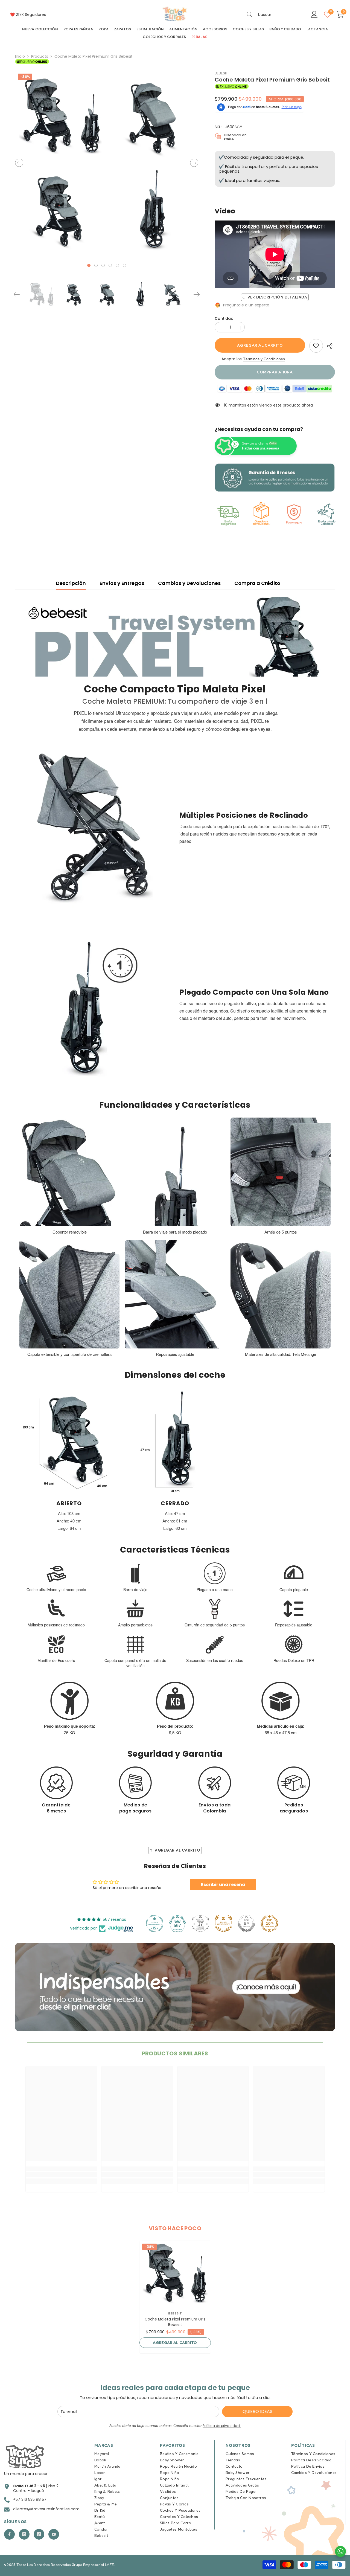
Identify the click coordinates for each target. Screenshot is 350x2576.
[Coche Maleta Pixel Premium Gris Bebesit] (175, 2273)
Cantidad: (224, 319)
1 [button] (89, 265)
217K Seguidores (31, 14)
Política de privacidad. (222, 2426)
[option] (60, 163)
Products (40, 56)
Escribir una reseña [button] (223, 1885)
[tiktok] (39, 2534)
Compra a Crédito (257, 583)
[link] (316, 346)
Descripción (71, 583)
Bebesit (221, 73)
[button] (19, 163)
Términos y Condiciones (264, 359)
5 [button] (117, 265)
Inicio (20, 56)
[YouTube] (54, 2534)
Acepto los (232, 359)
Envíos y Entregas (122, 583)
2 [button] (96, 265)
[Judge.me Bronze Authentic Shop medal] (223, 1924)
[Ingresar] (314, 15)
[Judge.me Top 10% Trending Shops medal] (269, 1924)
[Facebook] (9, 2534)
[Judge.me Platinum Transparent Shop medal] (154, 1924)
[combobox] (281, 14)
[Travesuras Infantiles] (175, 1987)
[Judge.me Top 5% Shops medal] (246, 1924)
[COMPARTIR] (329, 346)
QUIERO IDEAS (257, 2411)
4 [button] (110, 265)
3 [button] (103, 265)
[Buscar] (275, 15)
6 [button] (124, 265)
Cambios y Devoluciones (189, 583)
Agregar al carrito (260, 345)
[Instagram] (24, 2534)
